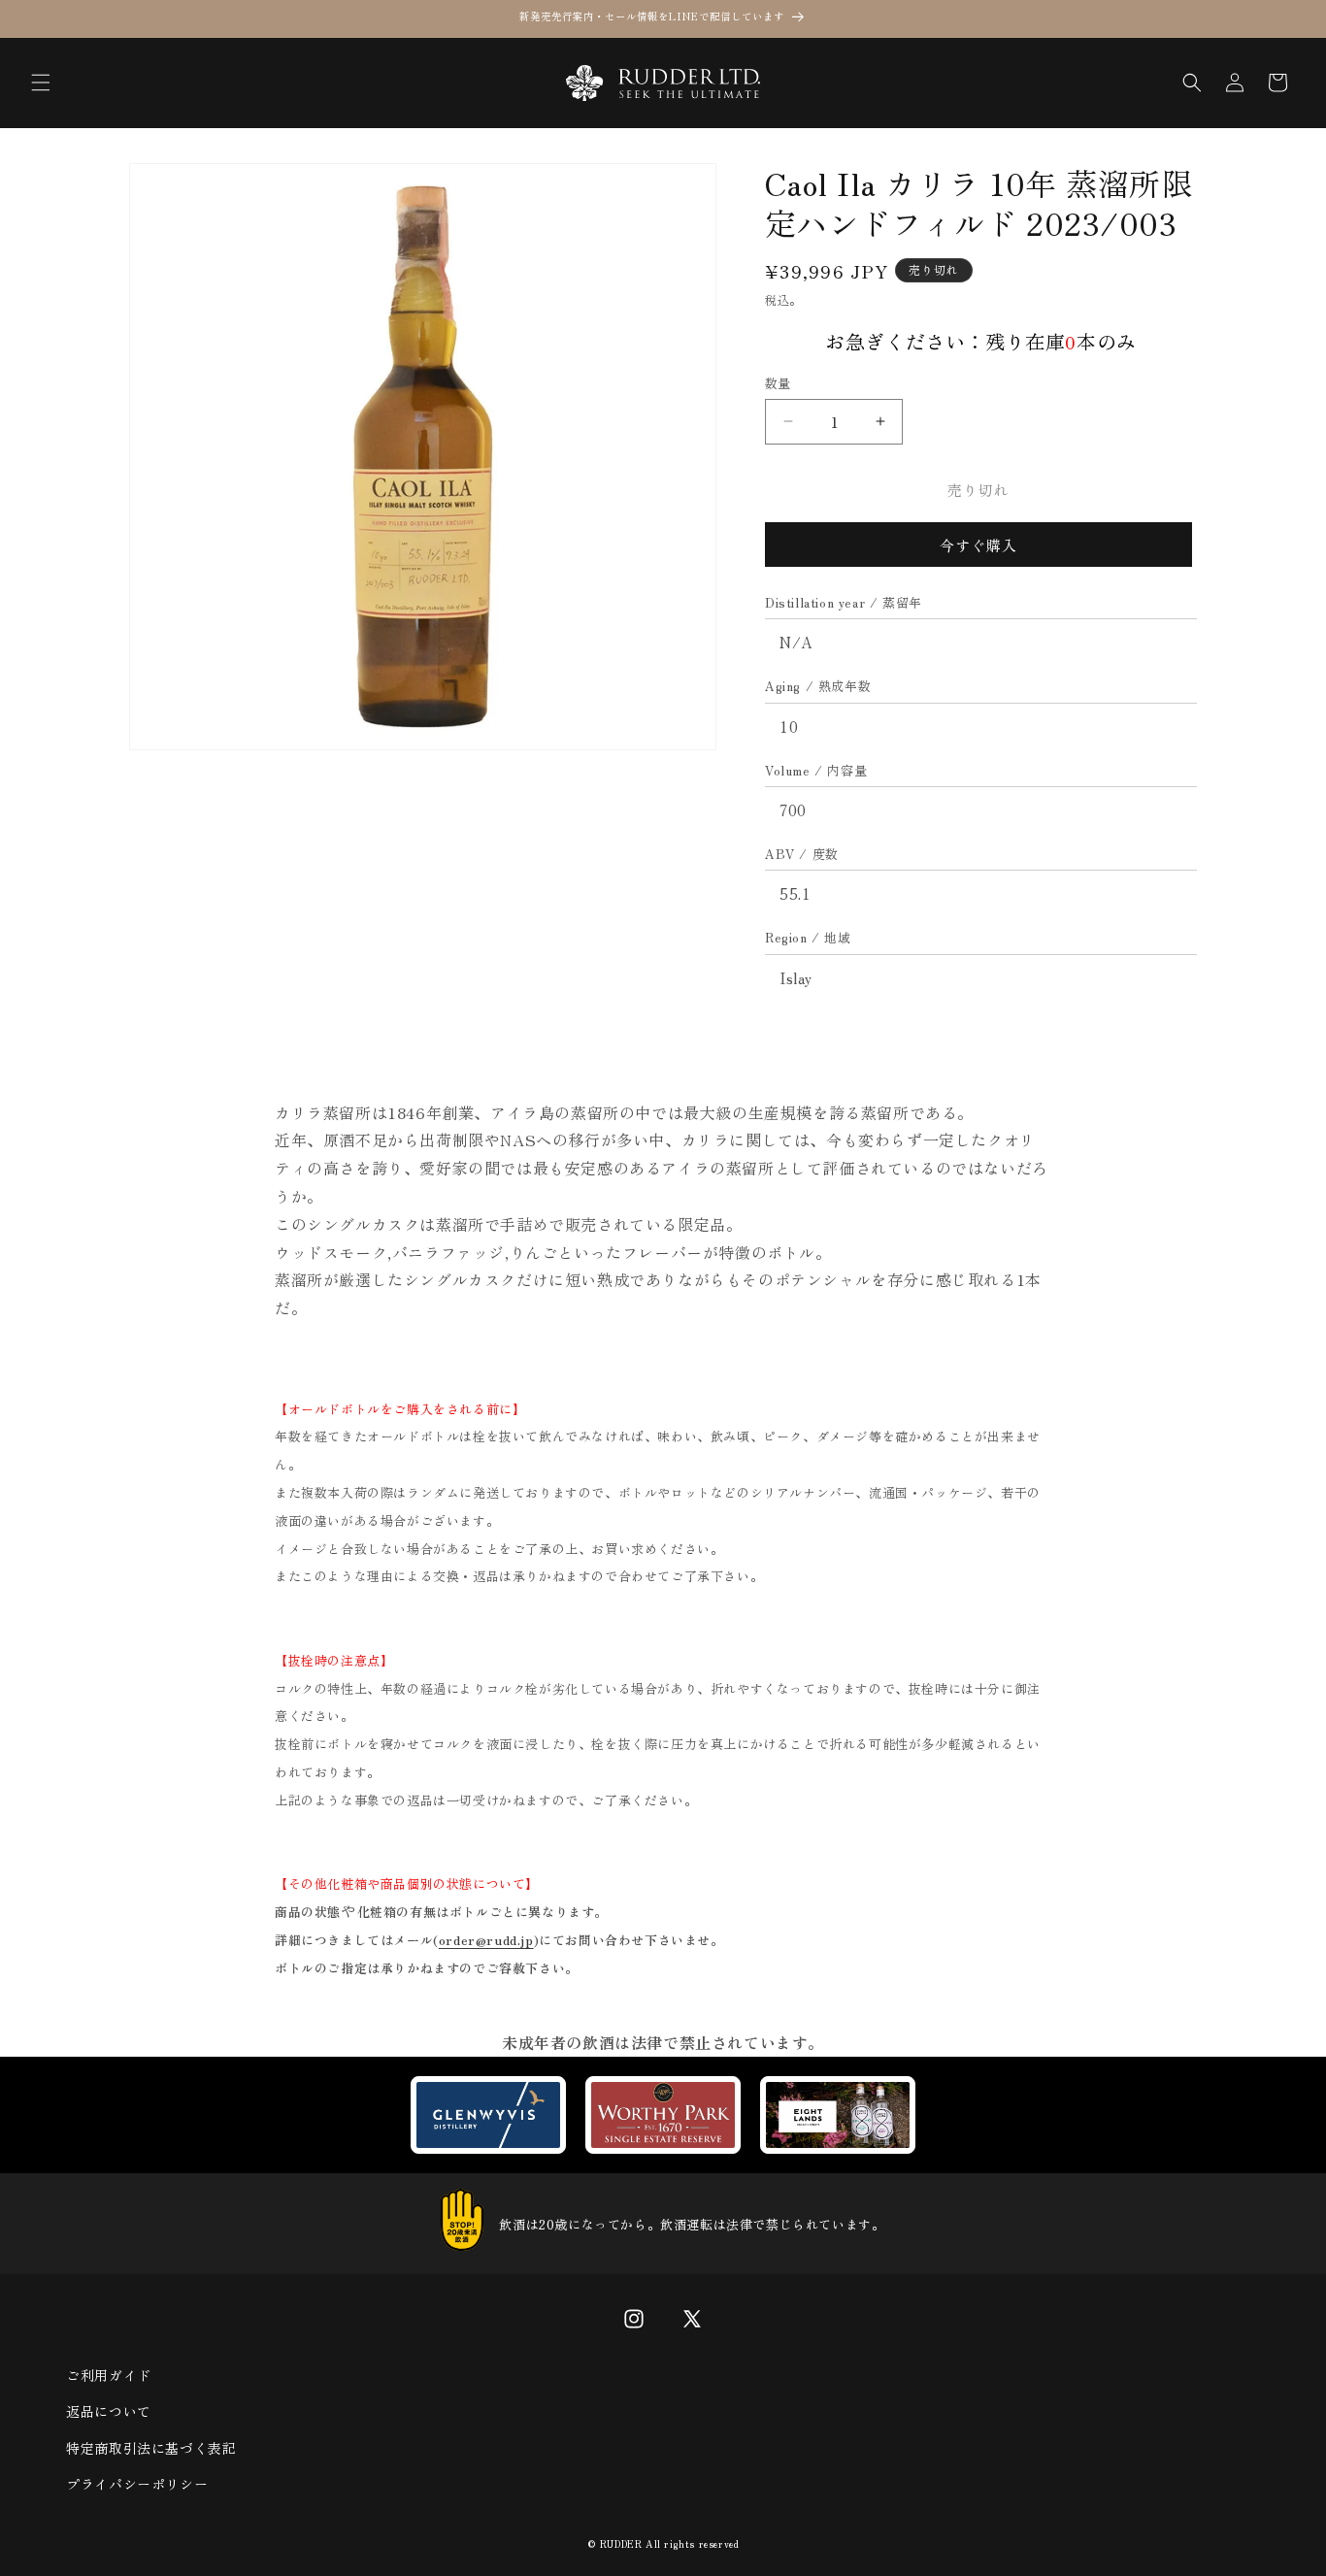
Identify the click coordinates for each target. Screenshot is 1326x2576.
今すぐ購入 (978, 545)
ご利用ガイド (109, 2375)
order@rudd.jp (486, 1940)
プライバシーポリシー (137, 2484)
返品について (109, 2411)
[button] (41, 83)
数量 (778, 383)
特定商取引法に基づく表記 (151, 2448)
